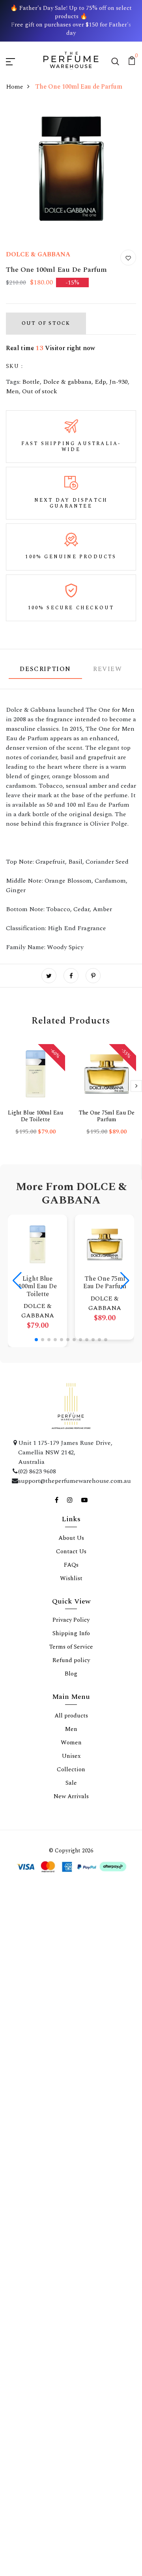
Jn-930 (119, 382)
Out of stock (40, 391)
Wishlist (71, 1578)
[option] (35, 1096)
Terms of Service (71, 1647)
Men (12, 391)
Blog (71, 1674)
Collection (71, 1769)
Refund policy (71, 1660)
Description (45, 669)
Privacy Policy (71, 1620)
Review (108, 669)
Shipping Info (71, 1633)
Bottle (31, 382)
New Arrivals (71, 1796)
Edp (100, 382)
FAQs (71, 1565)
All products (71, 1716)
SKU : (14, 366)
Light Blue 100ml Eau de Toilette (35, 1116)
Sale (71, 1783)
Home (15, 87)
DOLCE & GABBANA (38, 254)
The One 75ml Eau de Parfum (107, 1116)
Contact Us (71, 1551)
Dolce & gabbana (67, 382)
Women (71, 1743)
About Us (71, 1538)
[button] (36, 1340)
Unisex (71, 1756)
